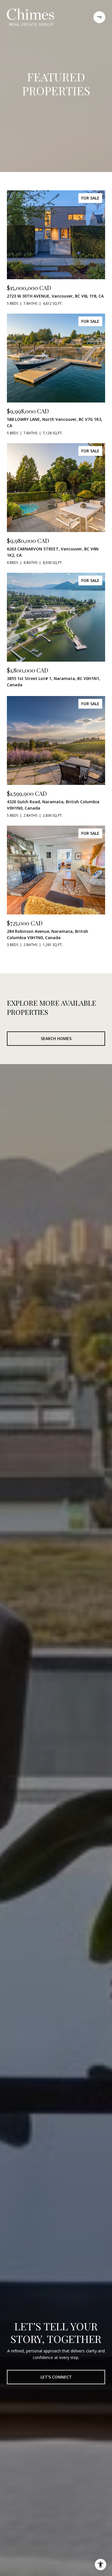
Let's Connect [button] (56, 2377)
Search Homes (56, 1038)
